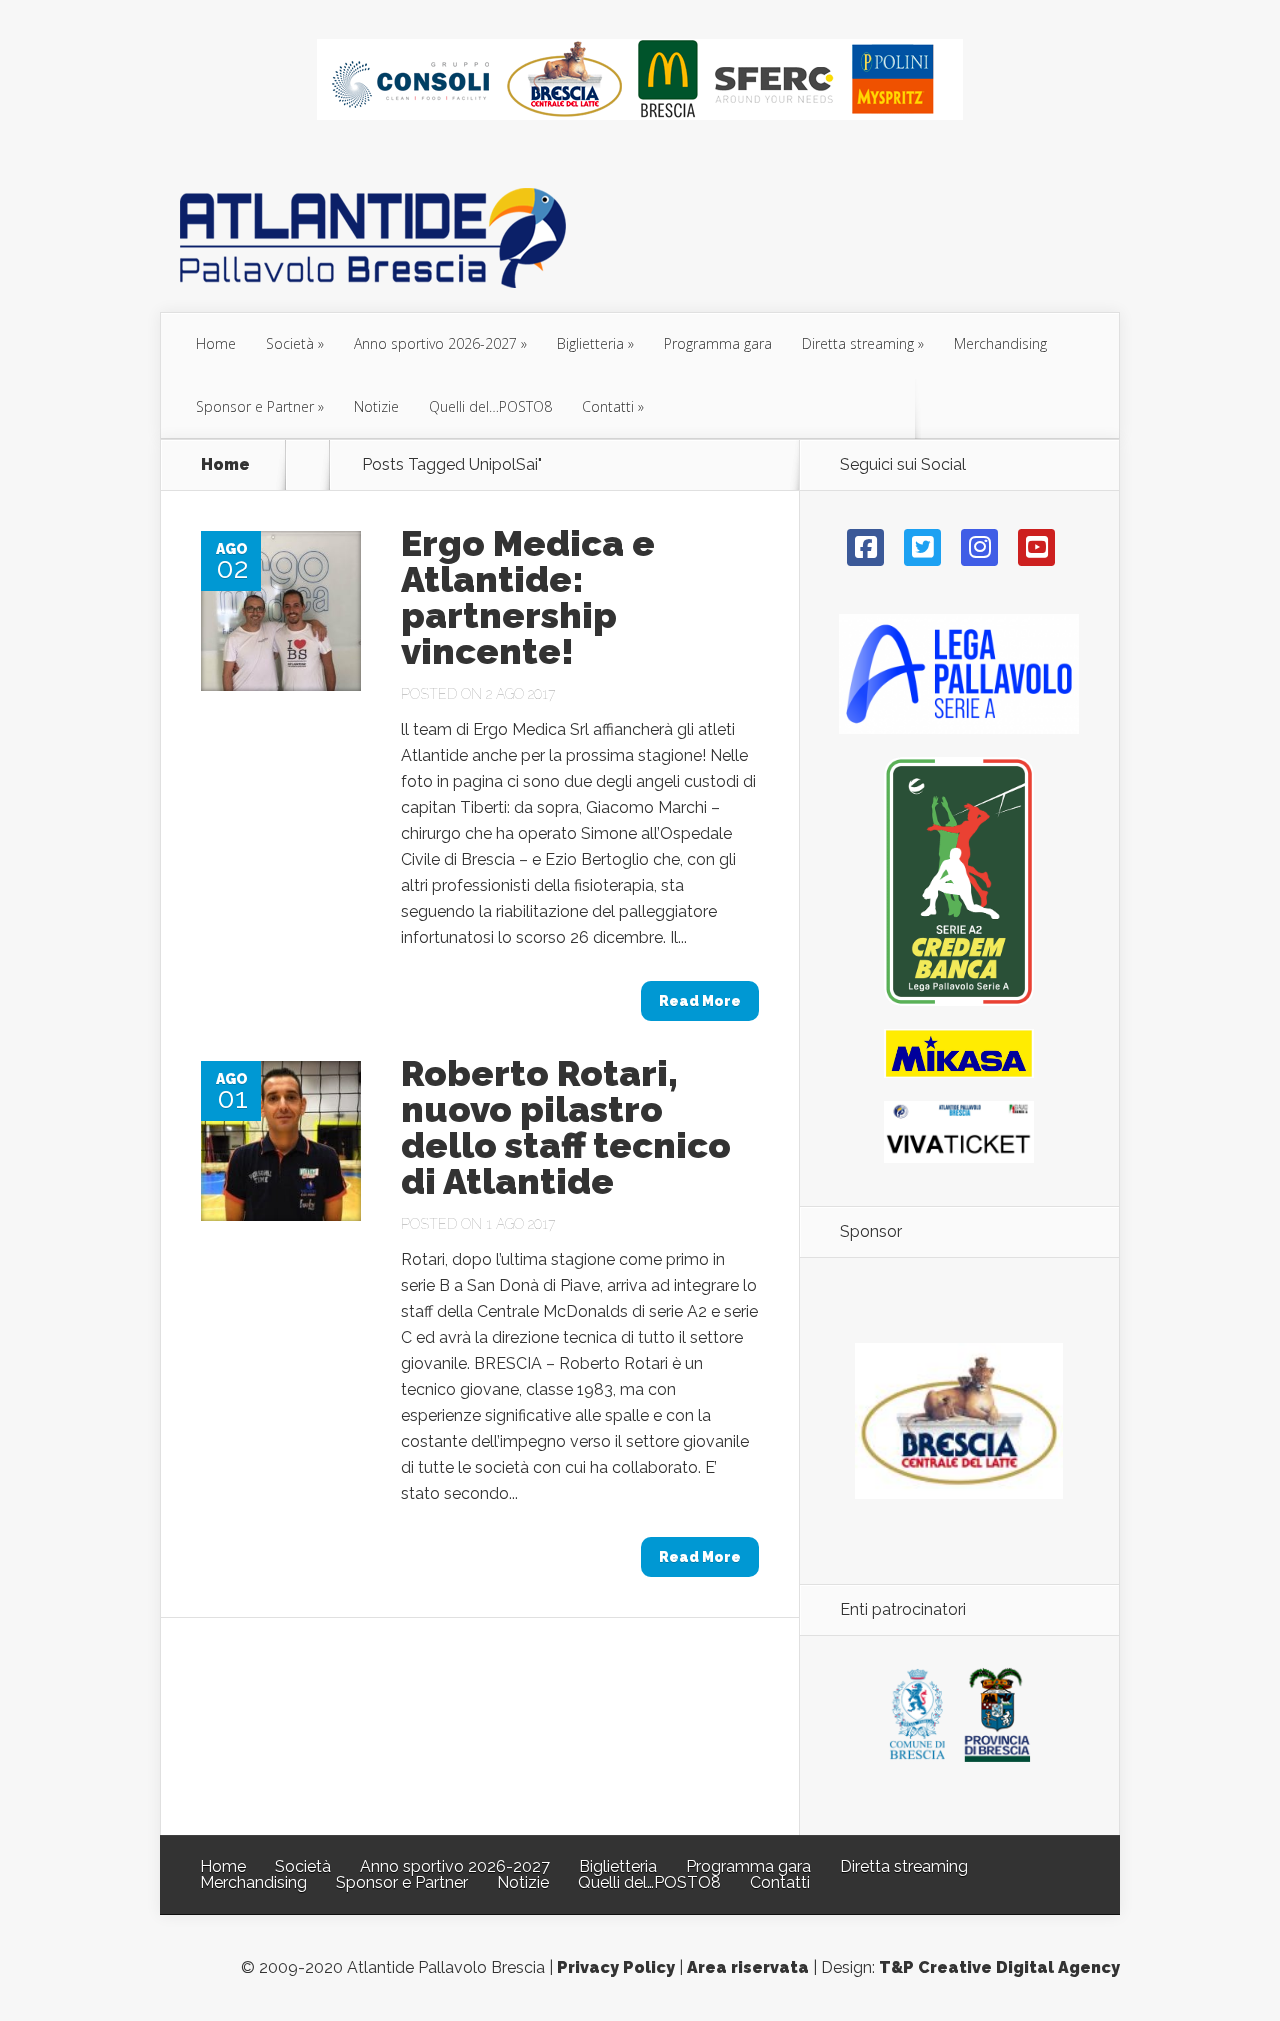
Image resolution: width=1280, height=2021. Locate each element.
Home (216, 343)
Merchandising (1000, 343)
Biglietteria (590, 343)
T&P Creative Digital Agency (999, 1967)
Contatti (608, 406)
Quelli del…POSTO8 (490, 406)
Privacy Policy (616, 1967)
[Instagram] (979, 547)
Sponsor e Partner (255, 406)
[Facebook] (865, 547)
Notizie (376, 406)
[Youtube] (1036, 547)
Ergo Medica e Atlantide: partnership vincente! (528, 597)
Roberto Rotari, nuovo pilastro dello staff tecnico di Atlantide (566, 1127)
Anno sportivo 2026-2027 (435, 343)
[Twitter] (922, 547)
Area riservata (748, 1967)
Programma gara (718, 343)
